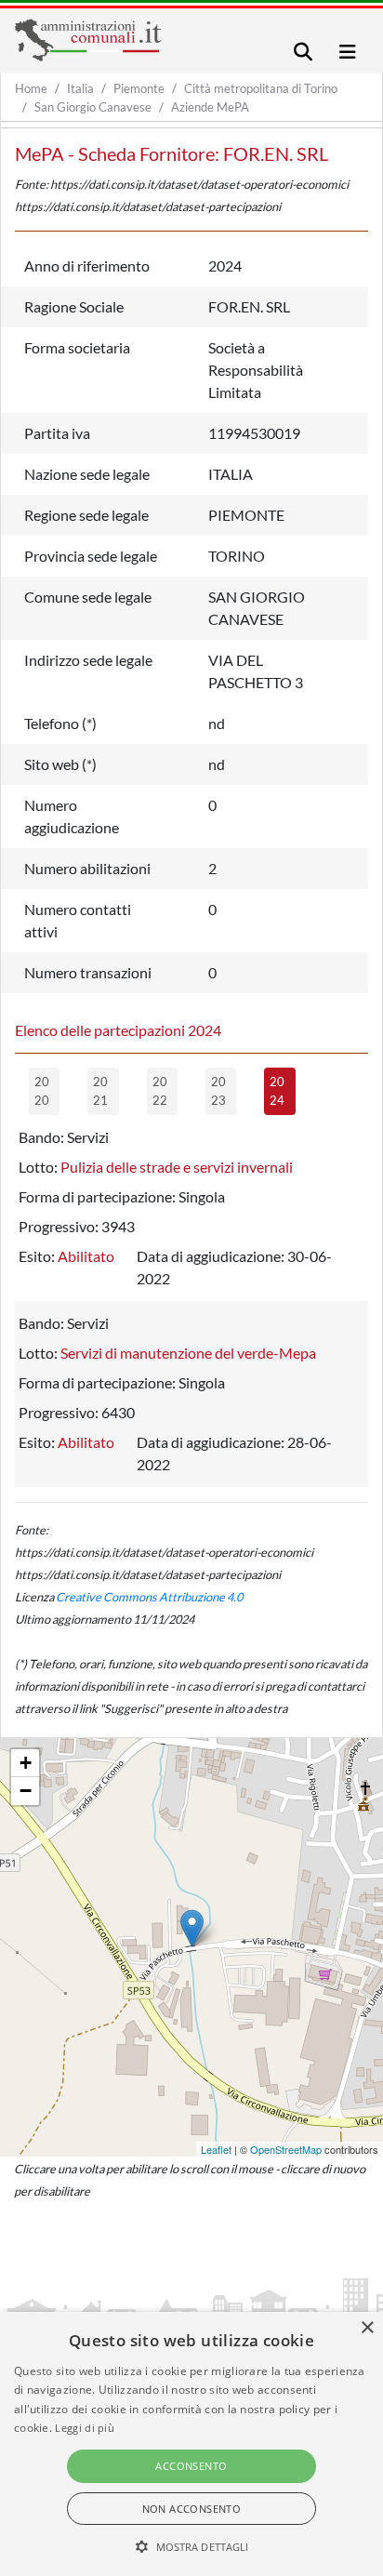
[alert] (191, 2444)
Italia (80, 88)
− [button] (26, 1791)
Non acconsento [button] (192, 2509)
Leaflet (216, 2149)
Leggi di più (85, 2428)
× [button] (367, 2328)
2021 (100, 1091)
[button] (192, 2546)
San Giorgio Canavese (93, 107)
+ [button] (26, 1763)
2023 (218, 1091)
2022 (160, 1091)
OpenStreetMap (286, 2149)
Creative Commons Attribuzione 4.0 (149, 1597)
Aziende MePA (210, 107)
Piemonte (139, 88)
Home (31, 88)
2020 (42, 1091)
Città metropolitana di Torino (261, 88)
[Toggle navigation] (303, 52)
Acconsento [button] (191, 2466)
